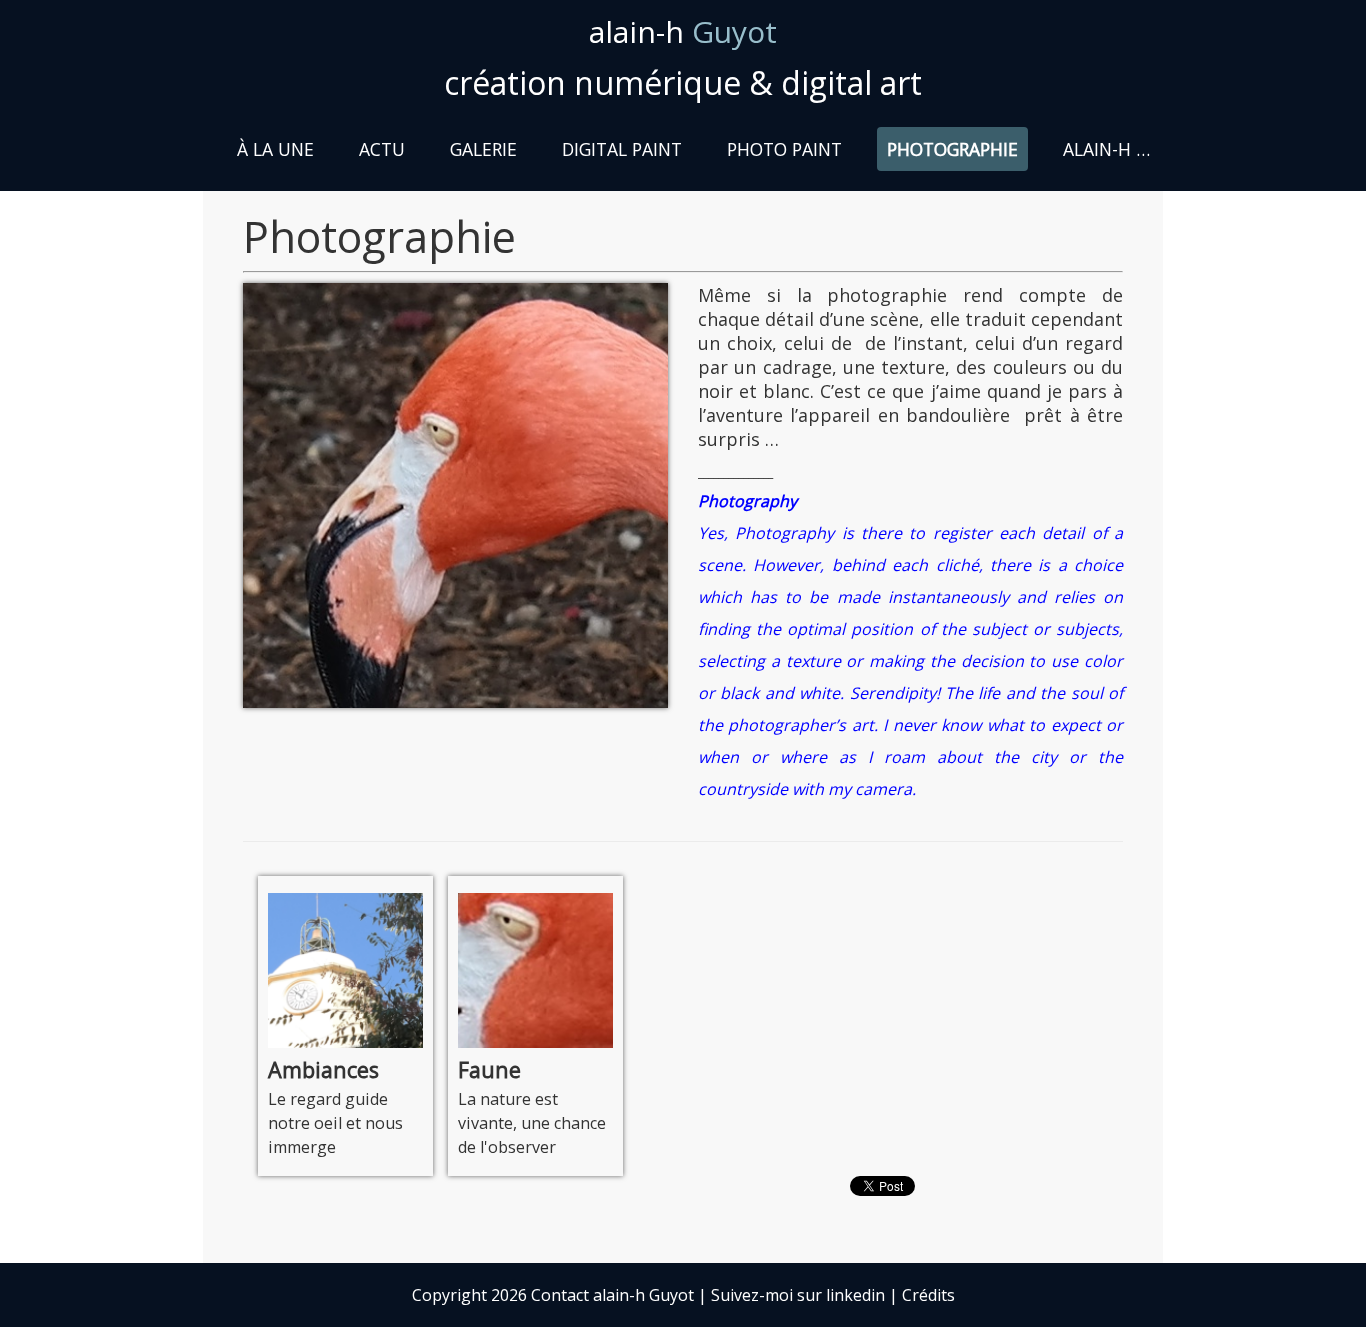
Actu (382, 149)
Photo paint (784, 149)
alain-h (683, 31)
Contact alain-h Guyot (612, 1295)
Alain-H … (1106, 149)
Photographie (952, 149)
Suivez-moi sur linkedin (798, 1295)
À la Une (275, 149)
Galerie (483, 149)
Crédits (928, 1295)
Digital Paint (622, 149)
